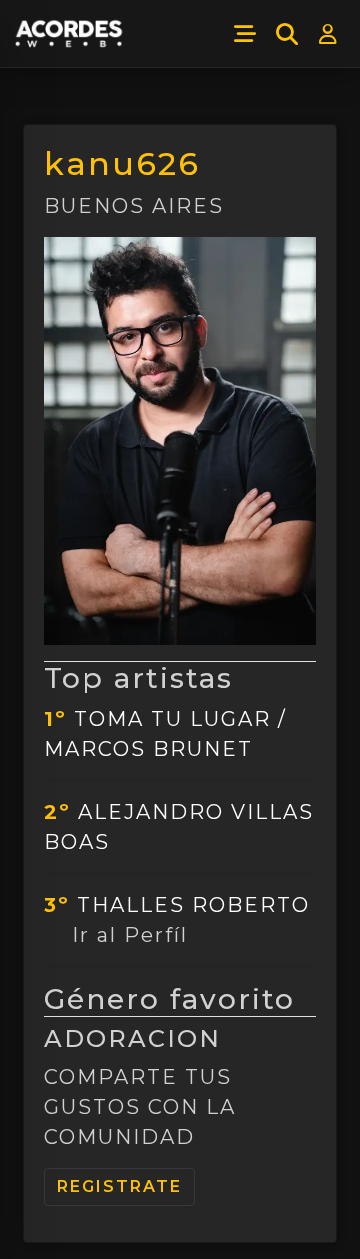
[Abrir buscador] (287, 34)
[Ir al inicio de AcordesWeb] (70, 34)
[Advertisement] (180, 1226)
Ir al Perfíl (130, 935)
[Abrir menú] (245, 34)
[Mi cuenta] (329, 34)
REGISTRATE (119, 1186)
